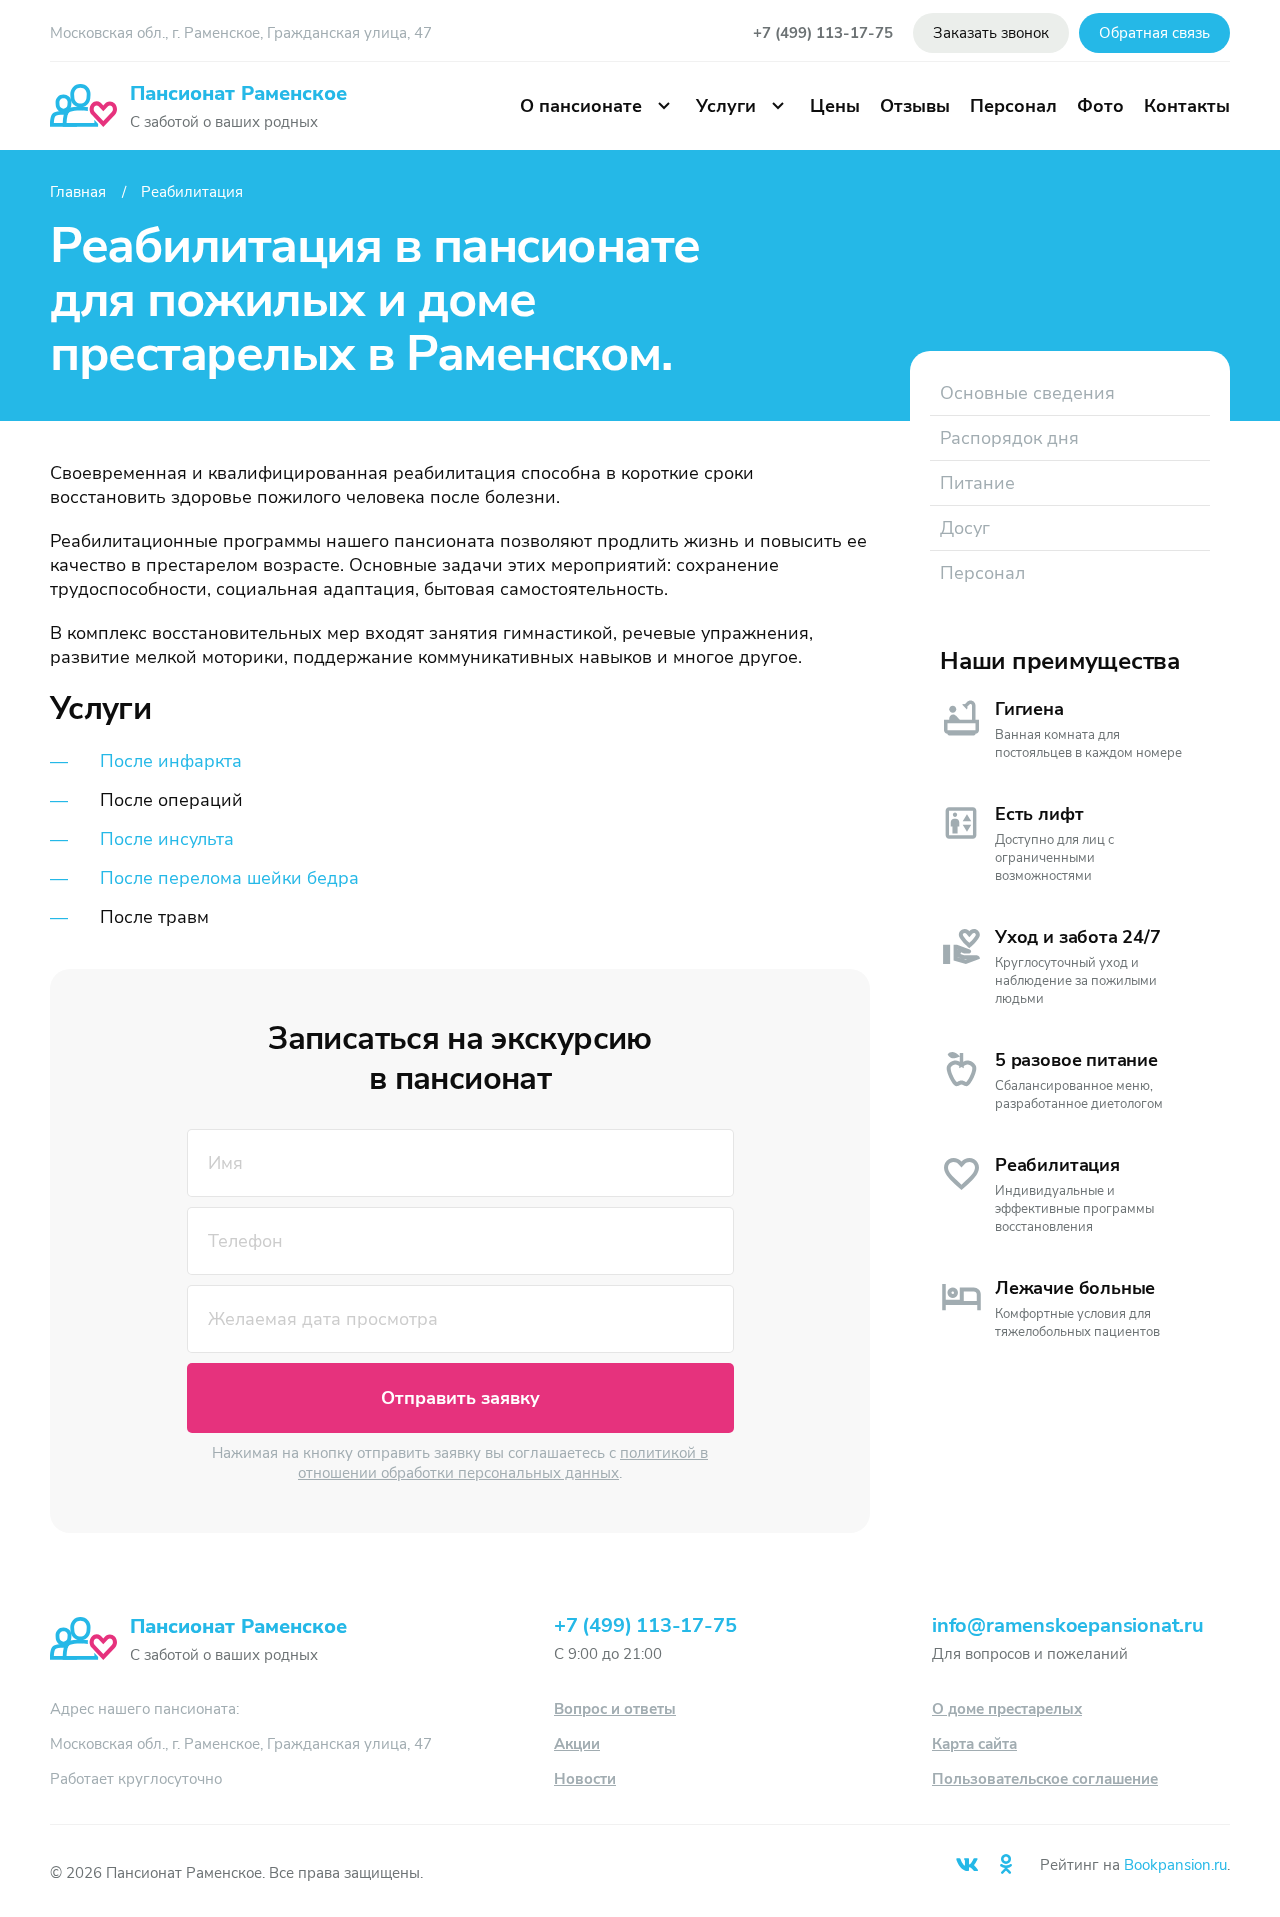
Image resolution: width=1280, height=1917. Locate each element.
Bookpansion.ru (1175, 1865)
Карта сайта (974, 1744)
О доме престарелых (1007, 1709)
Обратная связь (1154, 33)
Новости (585, 1779)
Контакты (1187, 106)
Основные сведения (1027, 393)
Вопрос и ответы (615, 1709)
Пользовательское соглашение (1045, 1779)
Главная (78, 192)
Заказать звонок (991, 33)
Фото (1100, 106)
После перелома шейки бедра (229, 878)
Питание (977, 483)
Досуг (965, 528)
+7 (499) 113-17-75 (823, 33)
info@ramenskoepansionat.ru (1068, 1625)
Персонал (1013, 106)
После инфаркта (171, 761)
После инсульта (167, 839)
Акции (577, 1744)
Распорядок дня (1009, 438)
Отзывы (915, 106)
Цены (835, 106)
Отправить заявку (460, 1398)
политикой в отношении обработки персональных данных (503, 1463)
